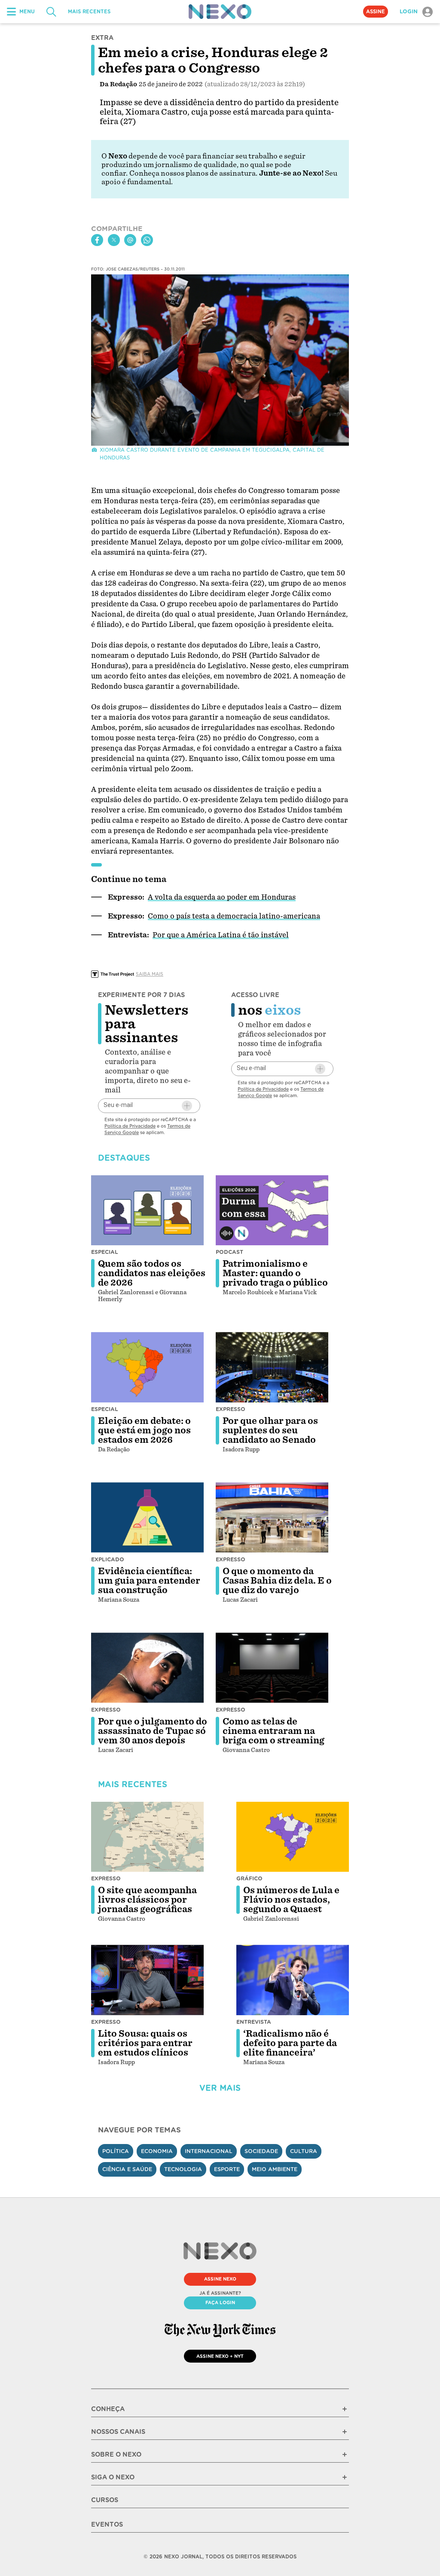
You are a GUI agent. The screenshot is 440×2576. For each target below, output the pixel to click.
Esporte (227, 2169)
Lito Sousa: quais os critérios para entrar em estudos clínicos (145, 2043)
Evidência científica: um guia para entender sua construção (149, 1581)
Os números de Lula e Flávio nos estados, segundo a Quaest (291, 1900)
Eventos (107, 2524)
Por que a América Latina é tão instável (221, 935)
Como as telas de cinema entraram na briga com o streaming (273, 1731)
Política (116, 2151)
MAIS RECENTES (89, 12)
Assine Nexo (220, 2279)
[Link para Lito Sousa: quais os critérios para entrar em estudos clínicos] (147, 1980)
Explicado (108, 1559)
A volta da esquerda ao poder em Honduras (222, 897)
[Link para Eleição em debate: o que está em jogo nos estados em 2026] (147, 1367)
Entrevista (254, 2022)
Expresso (231, 1409)
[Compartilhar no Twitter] (114, 240)
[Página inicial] (220, 12)
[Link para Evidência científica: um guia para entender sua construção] (147, 1518)
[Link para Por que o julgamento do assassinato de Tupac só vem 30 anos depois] (147, 1668)
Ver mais (220, 2088)
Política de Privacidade (130, 1126)
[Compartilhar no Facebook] (97, 240)
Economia (157, 2151)
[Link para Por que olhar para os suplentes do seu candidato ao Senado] (272, 1367)
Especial (105, 1252)
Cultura (304, 2151)
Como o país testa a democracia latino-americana (234, 916)
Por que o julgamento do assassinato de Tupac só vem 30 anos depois (153, 1731)
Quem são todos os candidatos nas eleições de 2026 (152, 1273)
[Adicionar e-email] (187, 1106)
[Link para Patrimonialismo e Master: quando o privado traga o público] (272, 1210)
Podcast (229, 1252)
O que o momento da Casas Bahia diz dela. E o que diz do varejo (277, 1581)
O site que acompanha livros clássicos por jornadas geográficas (147, 1900)
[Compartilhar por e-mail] (130, 240)
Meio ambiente (275, 2169)
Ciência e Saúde (127, 2169)
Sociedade (261, 2151)
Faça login (220, 2302)
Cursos (105, 2500)
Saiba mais (150, 974)
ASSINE (376, 12)
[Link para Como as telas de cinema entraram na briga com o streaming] (272, 1668)
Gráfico (249, 1878)
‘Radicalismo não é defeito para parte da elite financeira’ (290, 2043)
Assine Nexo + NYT (220, 2356)
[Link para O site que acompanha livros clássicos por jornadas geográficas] (147, 1837)
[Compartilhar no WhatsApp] (147, 240)
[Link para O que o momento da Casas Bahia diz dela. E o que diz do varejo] (272, 1518)
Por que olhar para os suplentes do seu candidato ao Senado (270, 1430)
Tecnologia (183, 2169)
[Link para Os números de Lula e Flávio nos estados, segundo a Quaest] (293, 1837)
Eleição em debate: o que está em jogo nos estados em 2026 (144, 1430)
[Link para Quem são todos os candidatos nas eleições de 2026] (147, 1210)
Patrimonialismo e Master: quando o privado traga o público (275, 1273)
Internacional (209, 2151)
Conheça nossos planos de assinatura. (193, 173)
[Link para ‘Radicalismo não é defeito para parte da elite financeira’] (293, 1980)
